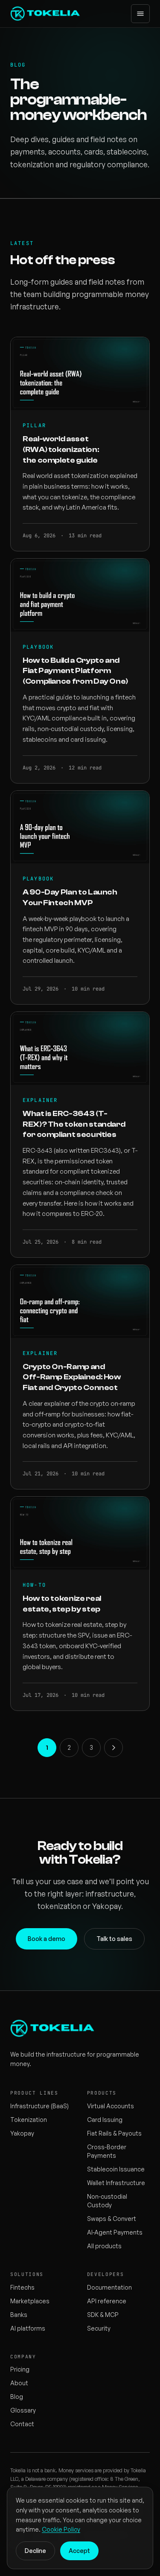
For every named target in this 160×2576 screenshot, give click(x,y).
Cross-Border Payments (107, 2151)
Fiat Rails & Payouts (114, 2133)
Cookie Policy (61, 2529)
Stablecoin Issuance (116, 2169)
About (19, 2383)
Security (99, 2328)
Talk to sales (114, 1939)
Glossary (23, 2410)
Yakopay (22, 2133)
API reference (107, 2301)
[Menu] (140, 14)
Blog (17, 2397)
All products (104, 2246)
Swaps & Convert (112, 2219)
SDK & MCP (103, 2315)
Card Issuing (105, 2120)
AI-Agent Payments (115, 2232)
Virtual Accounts (111, 2106)
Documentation (109, 2287)
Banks (19, 2315)
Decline (35, 2551)
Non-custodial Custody (107, 2201)
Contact (22, 2424)
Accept (79, 2551)
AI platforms (28, 2328)
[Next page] (113, 1748)
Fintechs (22, 2287)
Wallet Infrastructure (116, 2183)
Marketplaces (30, 2301)
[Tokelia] (46, 14)
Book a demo (47, 1939)
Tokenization (29, 2120)
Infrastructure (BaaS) (39, 2106)
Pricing (20, 2369)
